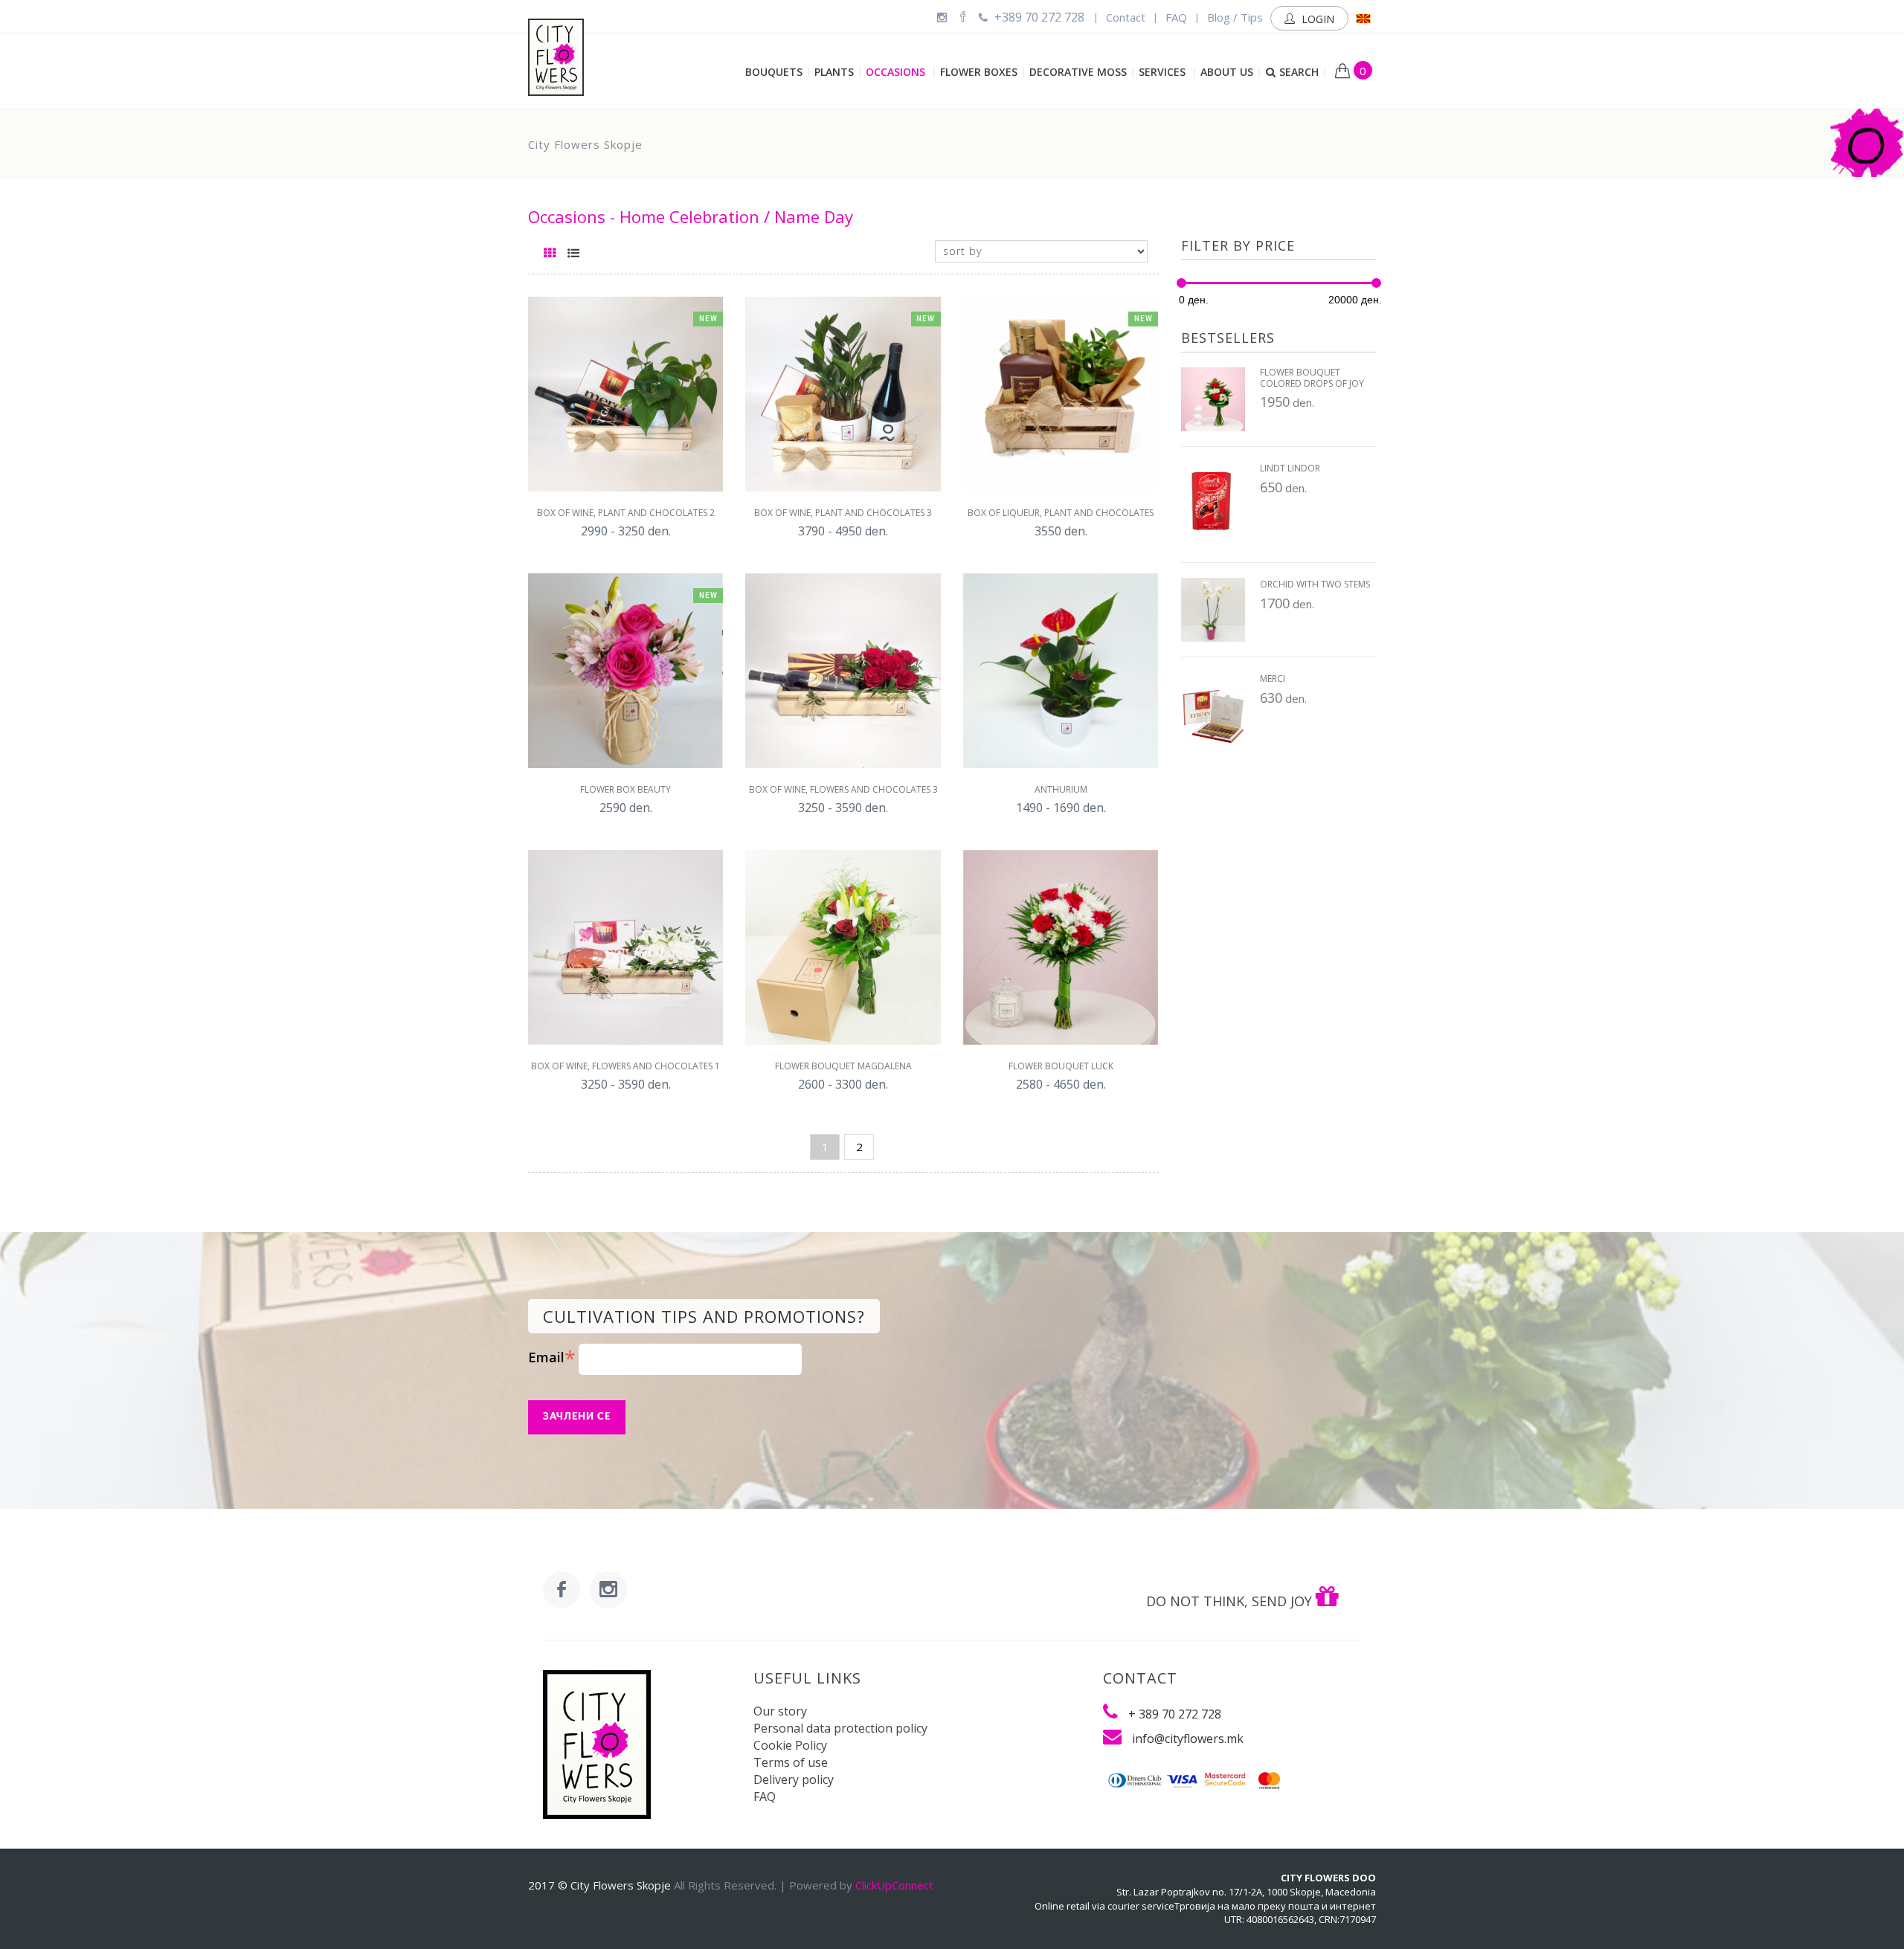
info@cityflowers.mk (1188, 1739)
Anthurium (1061, 790)
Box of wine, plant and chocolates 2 (626, 513)
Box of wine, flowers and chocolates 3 (843, 790)
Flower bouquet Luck (1061, 1066)
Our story (780, 1711)
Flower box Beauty (625, 790)
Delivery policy (794, 1779)
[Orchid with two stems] (1213, 610)
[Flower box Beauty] (625, 671)
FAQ (1176, 17)
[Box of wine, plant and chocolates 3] (843, 394)
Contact (1126, 17)
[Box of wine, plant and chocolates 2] (625, 394)
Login (1316, 19)
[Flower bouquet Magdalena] (843, 947)
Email (552, 1357)
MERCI (1273, 679)
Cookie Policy (790, 1745)
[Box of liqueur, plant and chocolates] (1061, 394)
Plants (839, 72)
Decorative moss (1083, 72)
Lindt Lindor (1290, 468)
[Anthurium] (1061, 671)
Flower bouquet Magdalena (843, 1066)
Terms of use (791, 1762)
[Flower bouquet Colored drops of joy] (1213, 399)
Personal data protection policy (840, 1728)
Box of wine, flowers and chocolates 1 (625, 1066)
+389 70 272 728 (1038, 17)
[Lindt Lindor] (1213, 505)
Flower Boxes (983, 72)
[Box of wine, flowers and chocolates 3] (843, 671)
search (1303, 72)
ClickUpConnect (894, 1885)
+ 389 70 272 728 (1175, 1714)
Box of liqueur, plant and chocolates (1061, 513)
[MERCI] (1213, 715)
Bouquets (778, 72)
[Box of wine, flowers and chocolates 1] (625, 947)
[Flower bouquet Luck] (1061, 947)
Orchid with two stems (1315, 584)
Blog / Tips (1235, 17)
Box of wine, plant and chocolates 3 (843, 513)
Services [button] (1168, 72)
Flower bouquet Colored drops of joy (1312, 378)
